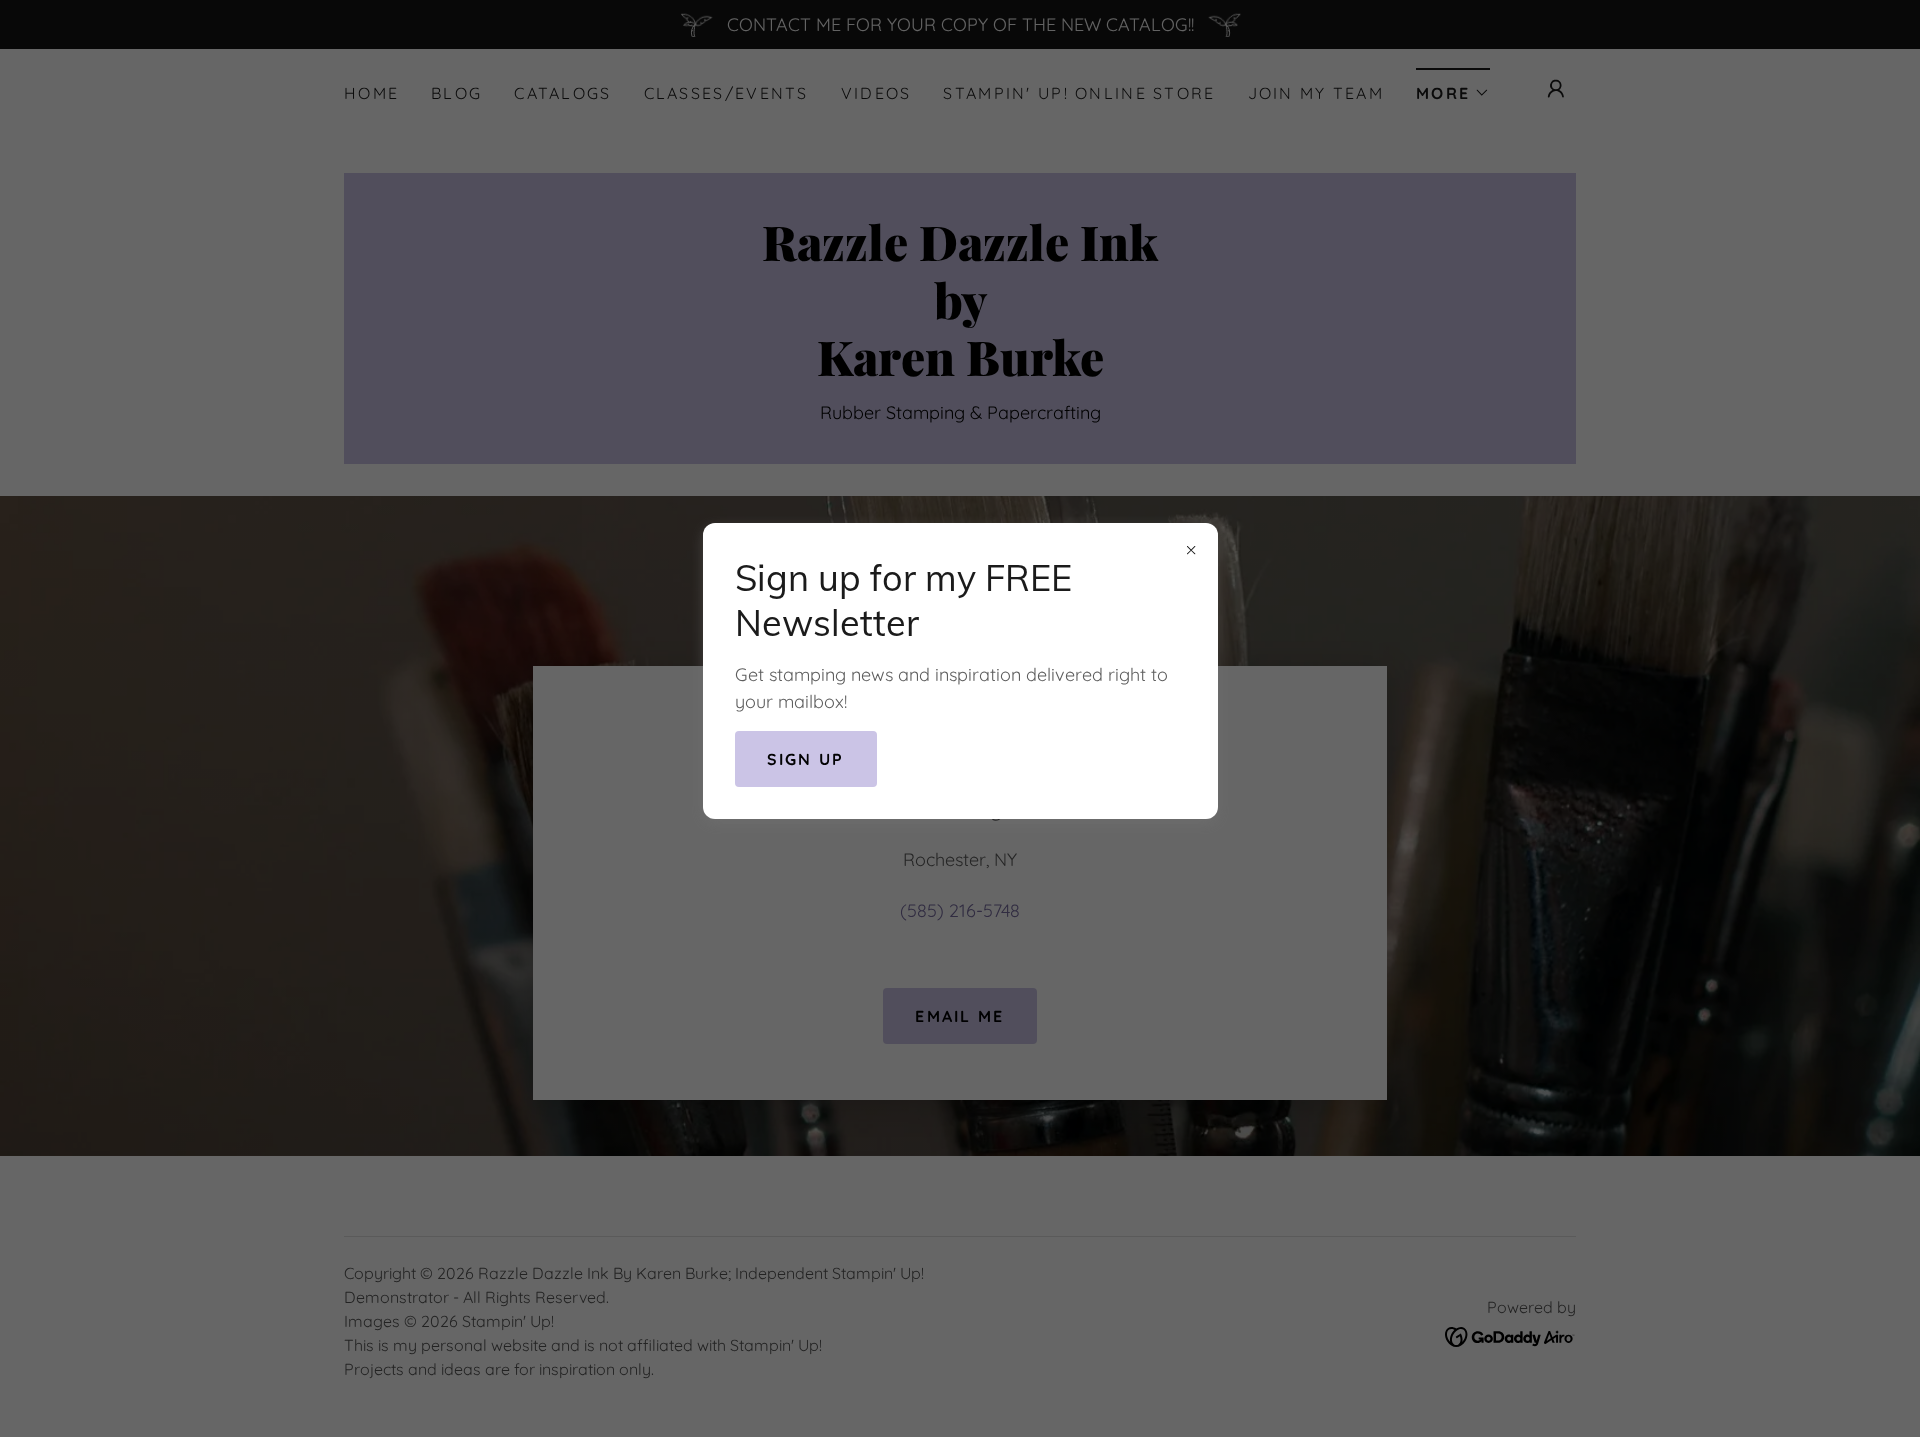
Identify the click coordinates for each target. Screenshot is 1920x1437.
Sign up (806, 759)
